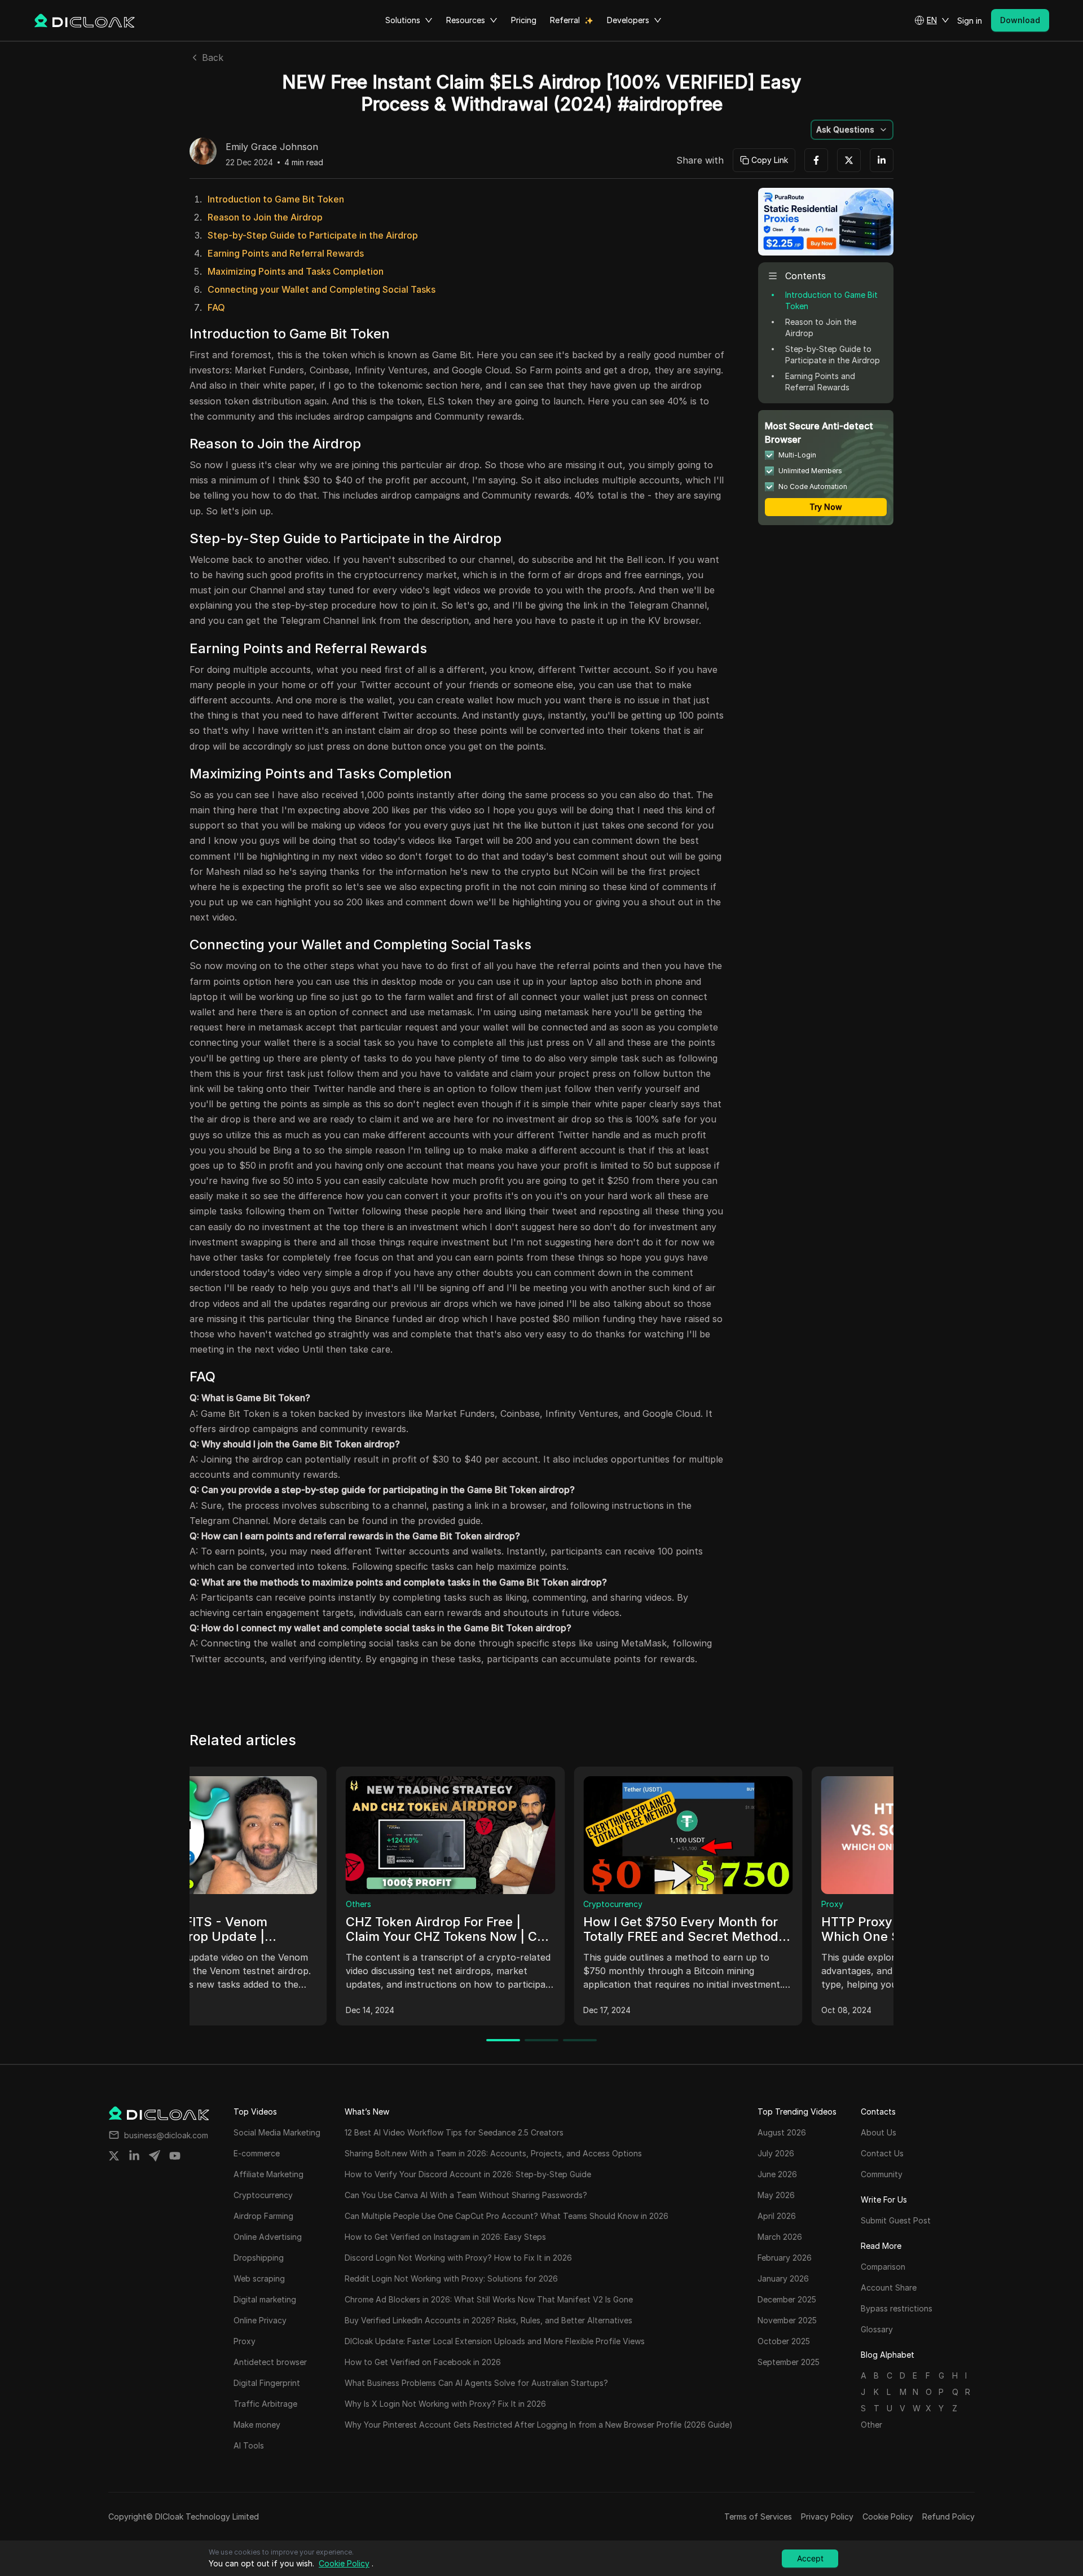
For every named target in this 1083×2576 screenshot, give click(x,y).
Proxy (210, 1904)
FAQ (216, 307)
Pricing (524, 20)
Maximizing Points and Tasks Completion (296, 271)
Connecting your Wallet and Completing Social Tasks (322, 289)
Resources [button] (466, 20)
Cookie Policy (888, 2516)
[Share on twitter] (114, 2156)
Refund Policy (948, 2516)
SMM (446, 1904)
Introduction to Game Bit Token (276, 199)
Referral (565, 20)
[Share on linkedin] (134, 2156)
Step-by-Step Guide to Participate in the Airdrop (313, 235)
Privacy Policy (827, 2516)
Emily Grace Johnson (272, 147)
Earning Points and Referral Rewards (286, 253)
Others (687, 1904)
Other (871, 2425)
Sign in (970, 21)
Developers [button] (628, 20)
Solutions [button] (403, 20)
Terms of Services (758, 2516)
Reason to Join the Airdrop (265, 217)
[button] (932, 20)
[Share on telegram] (155, 2156)
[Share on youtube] (175, 2156)
